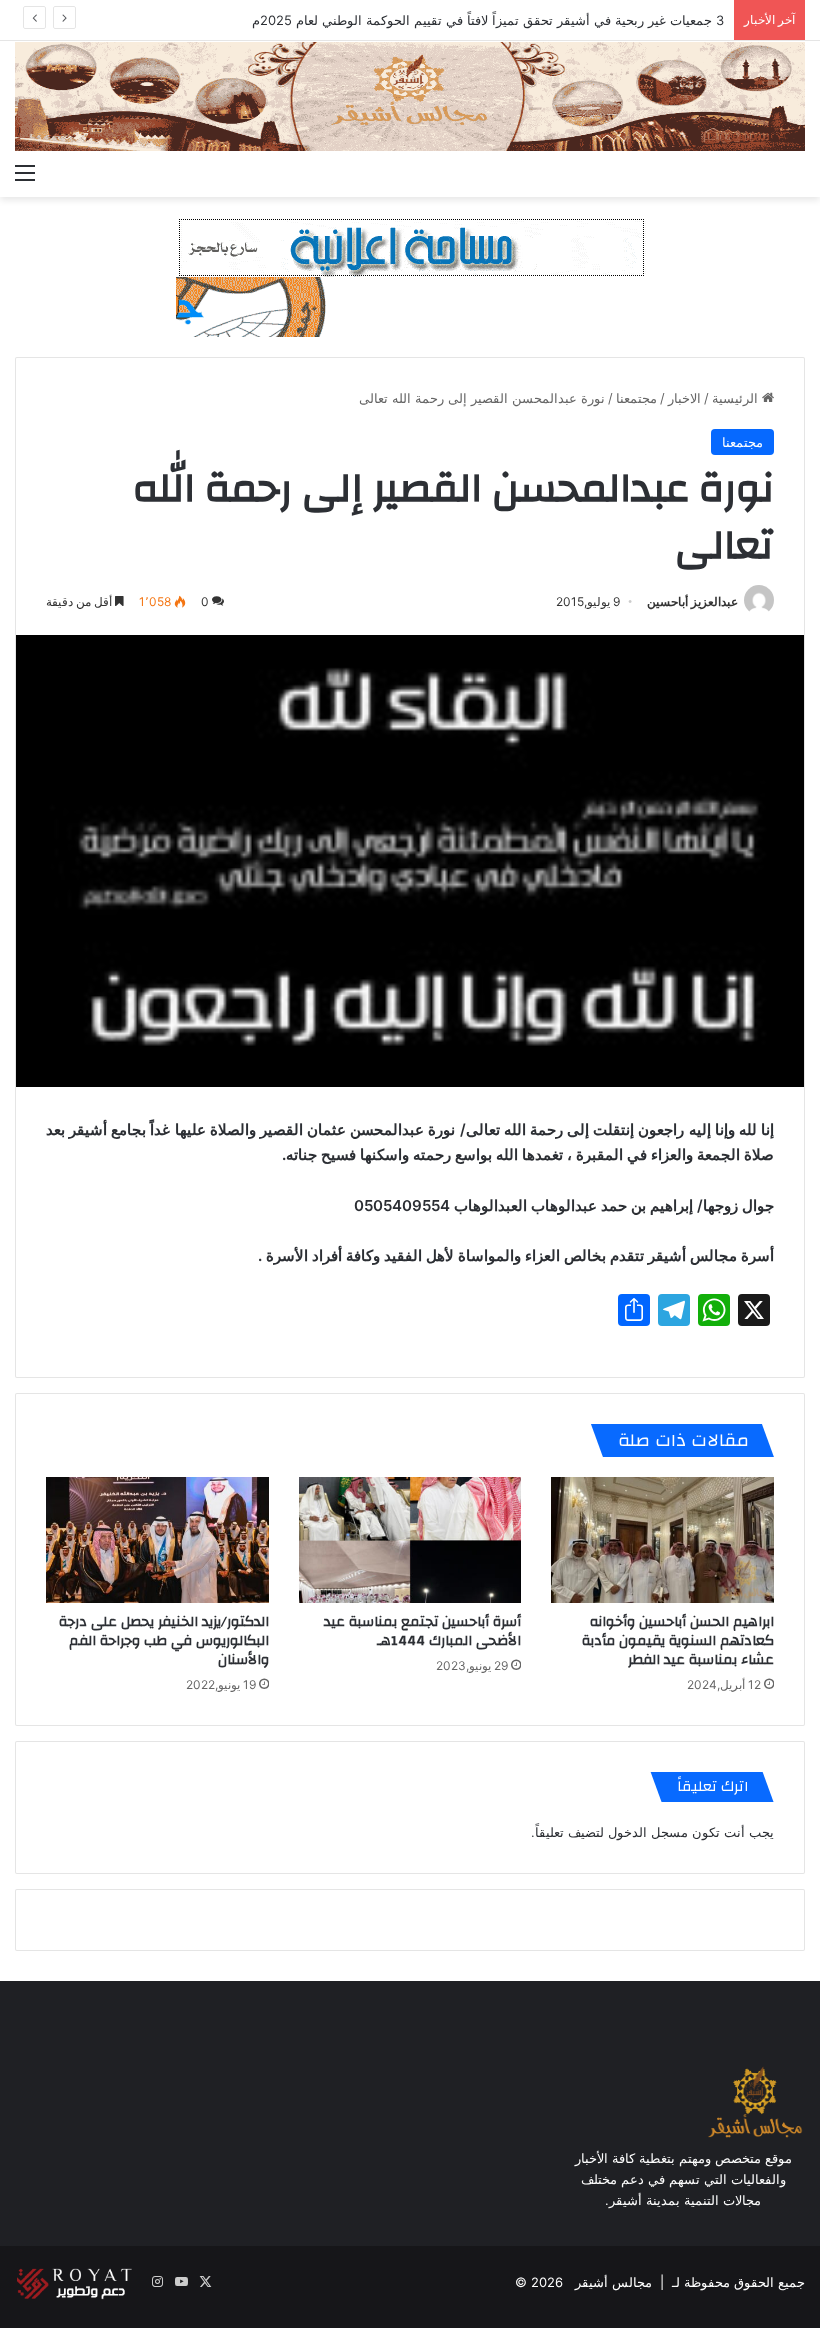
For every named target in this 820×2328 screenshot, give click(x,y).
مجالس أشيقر (613, 2282)
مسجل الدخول (648, 1832)
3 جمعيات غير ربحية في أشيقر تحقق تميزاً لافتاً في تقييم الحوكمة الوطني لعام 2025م (488, 20)
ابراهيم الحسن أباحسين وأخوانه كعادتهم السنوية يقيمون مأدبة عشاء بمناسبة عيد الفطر (678, 1641)
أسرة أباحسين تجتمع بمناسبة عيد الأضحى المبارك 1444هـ (422, 1631)
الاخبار (684, 398)
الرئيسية (737, 398)
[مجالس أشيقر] (410, 96)
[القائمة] (25, 172)
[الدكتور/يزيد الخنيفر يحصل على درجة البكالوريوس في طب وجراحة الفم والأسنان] (157, 1540)
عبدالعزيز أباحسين (692, 601)
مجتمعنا (636, 398)
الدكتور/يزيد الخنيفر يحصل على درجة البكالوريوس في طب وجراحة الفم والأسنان (164, 1641)
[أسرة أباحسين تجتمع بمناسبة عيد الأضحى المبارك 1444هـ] (410, 1540)
